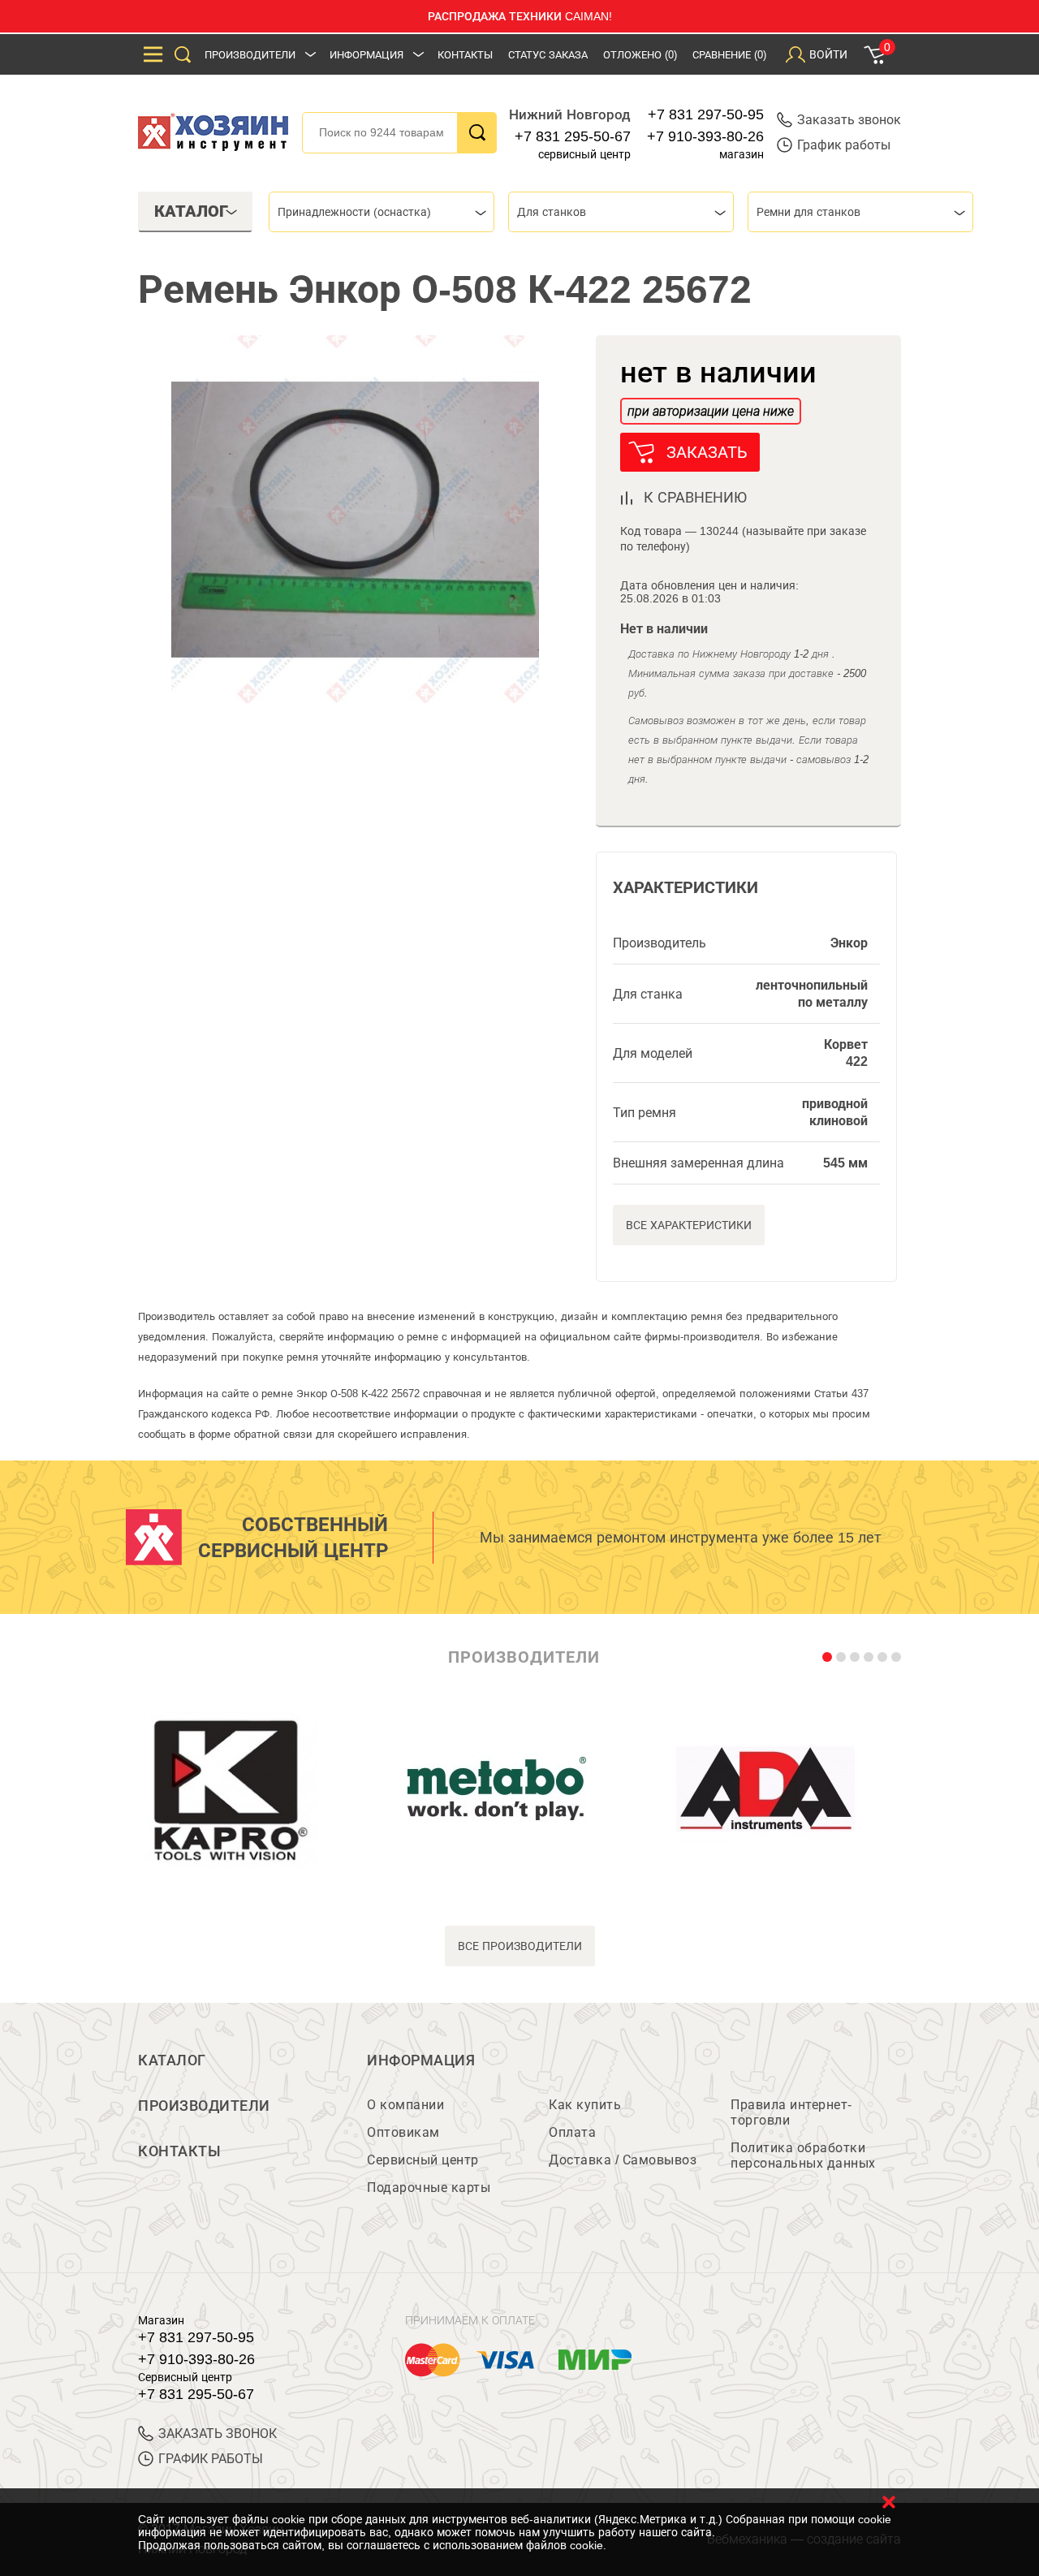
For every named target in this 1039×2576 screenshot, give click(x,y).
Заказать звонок (849, 120)
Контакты (465, 55)
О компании (405, 2105)
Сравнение (729, 55)
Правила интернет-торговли (791, 2112)
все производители (520, 1946)
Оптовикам (403, 2132)
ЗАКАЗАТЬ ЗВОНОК (218, 2434)
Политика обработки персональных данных (803, 2155)
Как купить (585, 2105)
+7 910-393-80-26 (705, 136)
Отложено (640, 55)
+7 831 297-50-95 (706, 114)
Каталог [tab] (191, 211)
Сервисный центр (423, 2160)
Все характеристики (689, 1225)
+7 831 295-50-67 (573, 136)
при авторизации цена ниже (711, 411)
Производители (250, 55)
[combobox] (382, 212)
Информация (366, 55)
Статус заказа (548, 55)
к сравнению (695, 498)
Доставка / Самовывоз (623, 2160)
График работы (844, 145)
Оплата (572, 2132)
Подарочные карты (429, 2188)
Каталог (172, 2060)
